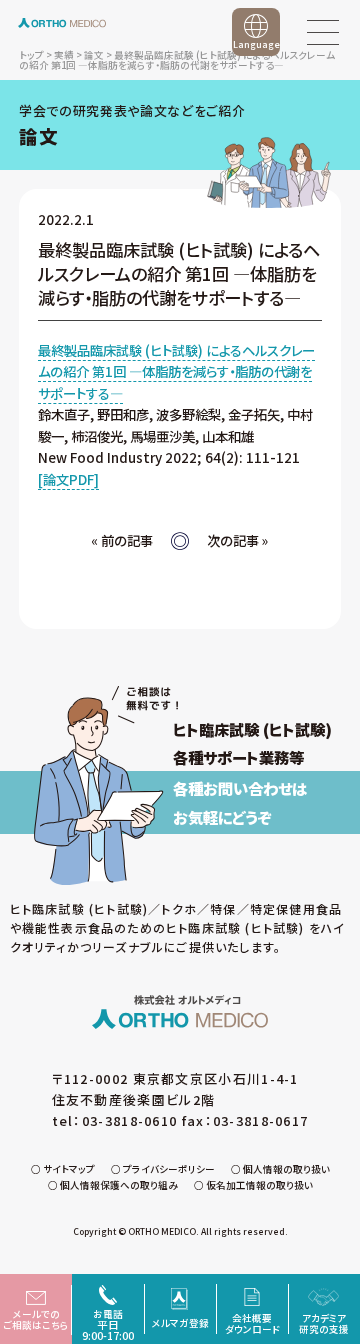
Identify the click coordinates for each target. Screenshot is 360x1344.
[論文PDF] (68, 479)
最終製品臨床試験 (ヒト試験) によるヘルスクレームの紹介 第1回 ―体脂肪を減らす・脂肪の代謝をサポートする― (176, 371)
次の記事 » (237, 540)
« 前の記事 (122, 540)
